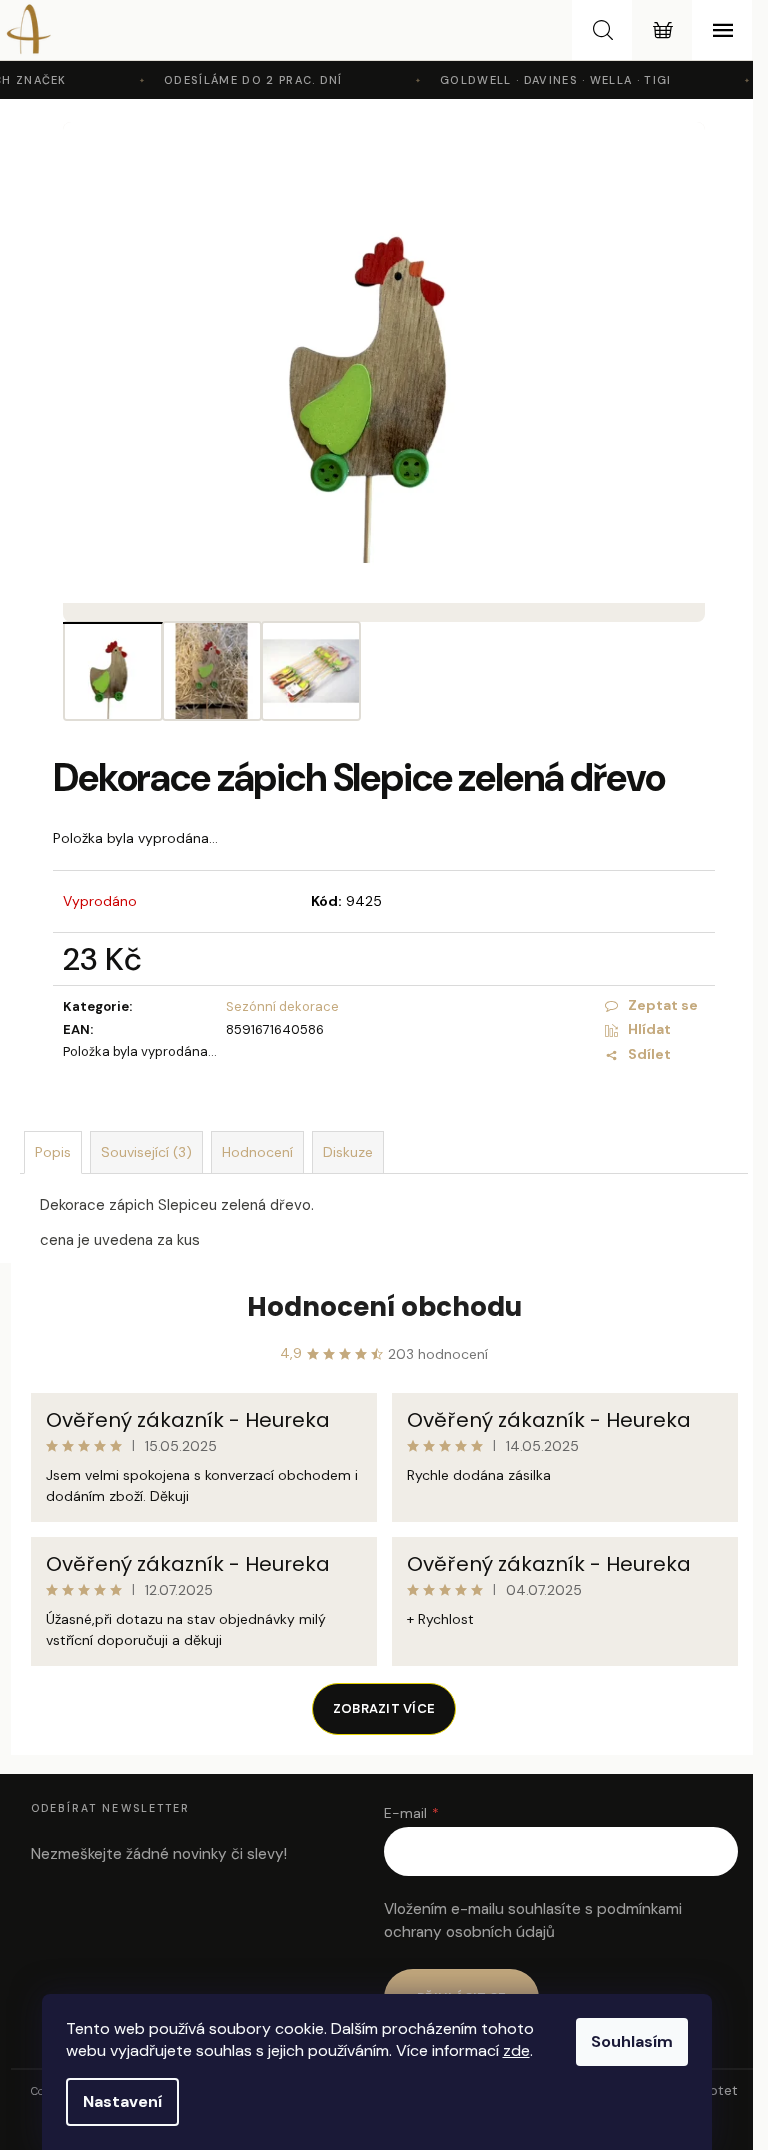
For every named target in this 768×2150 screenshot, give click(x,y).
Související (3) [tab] (146, 1152)
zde (516, 2050)
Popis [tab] (53, 1152)
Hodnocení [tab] (257, 1152)
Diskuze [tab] (348, 1152)
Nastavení (122, 2101)
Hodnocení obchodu (384, 1307)
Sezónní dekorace (282, 1006)
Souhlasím (632, 2041)
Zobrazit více (384, 1708)
